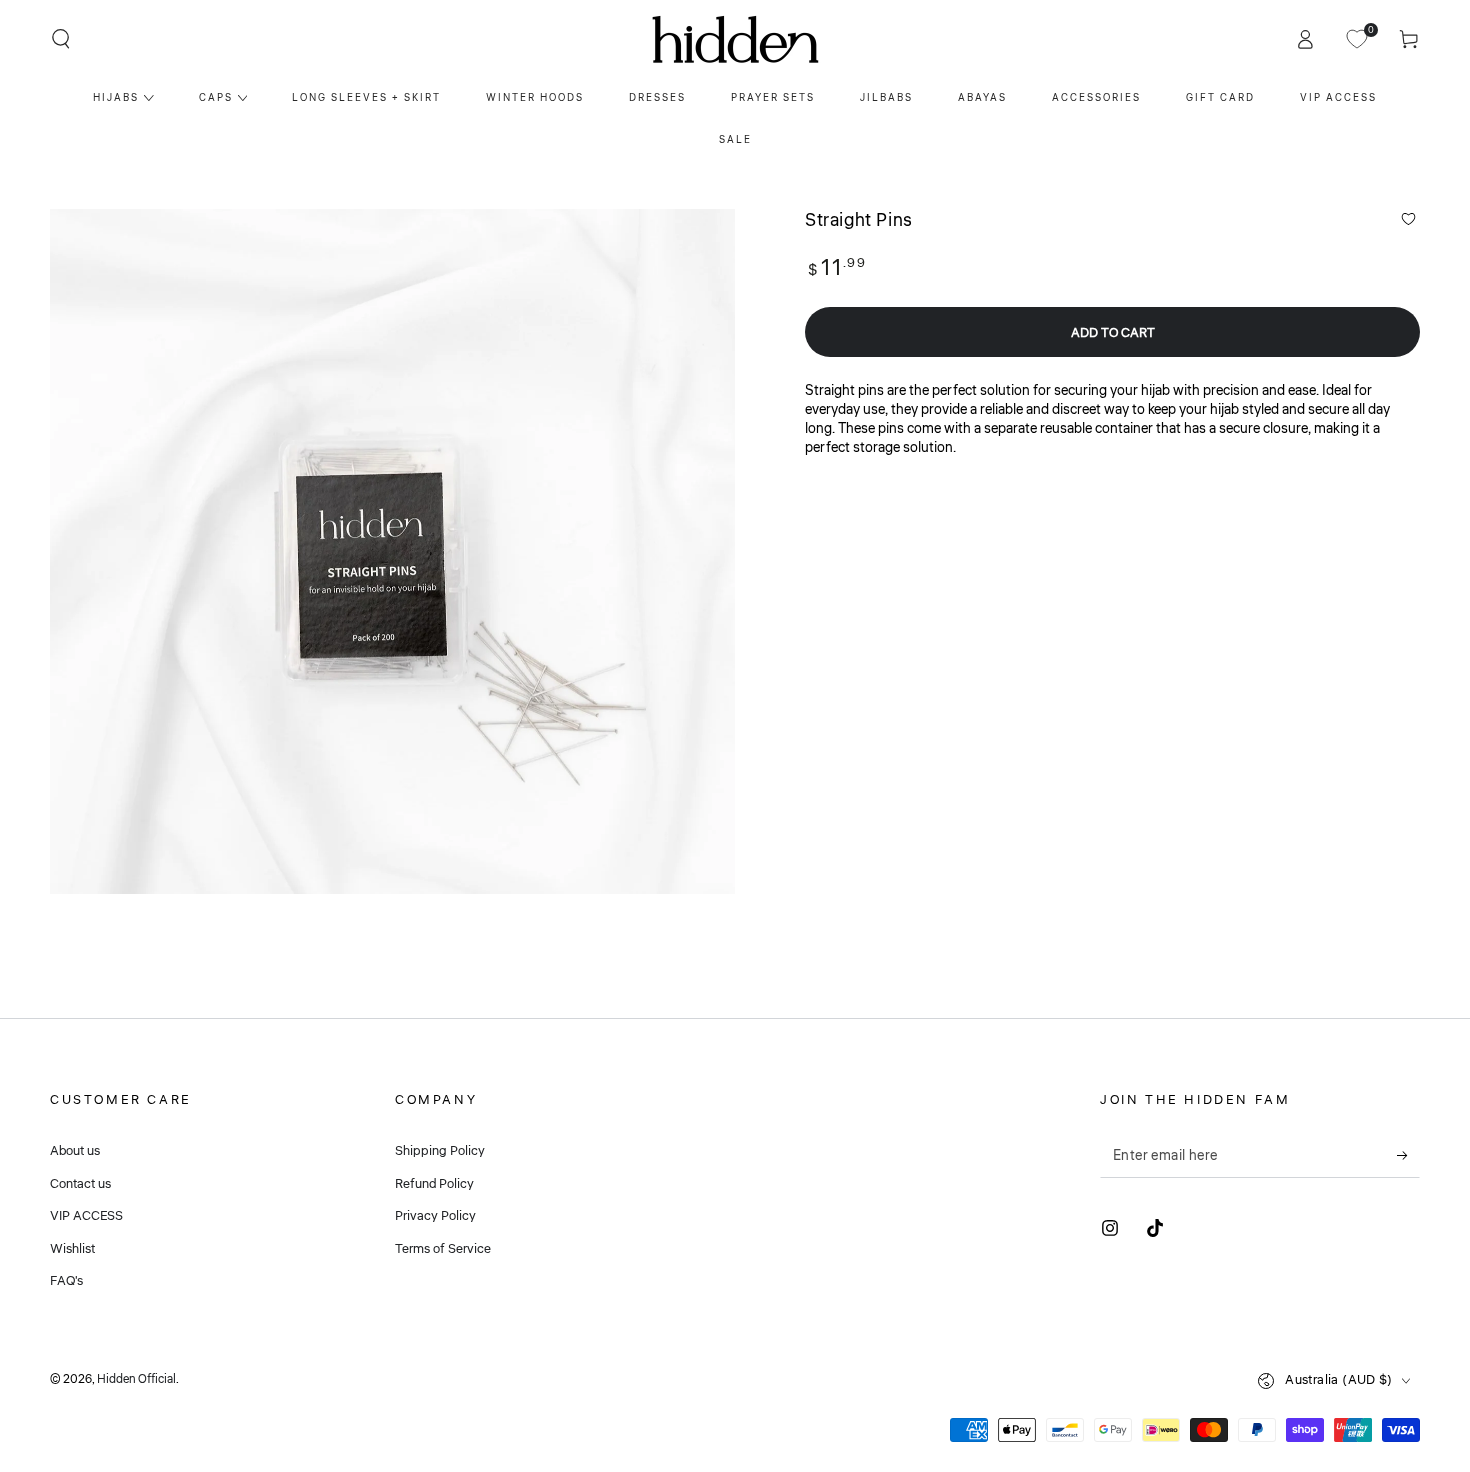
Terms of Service (443, 1249)
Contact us (80, 1184)
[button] (61, 39)
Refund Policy (434, 1184)
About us (75, 1151)
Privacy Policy (435, 1216)
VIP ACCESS (86, 1216)
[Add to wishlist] (1408, 219)
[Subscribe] (1408, 1155)
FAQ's (66, 1281)
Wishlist (72, 1249)
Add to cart (1113, 333)
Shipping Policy (440, 1151)
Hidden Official (136, 1379)
